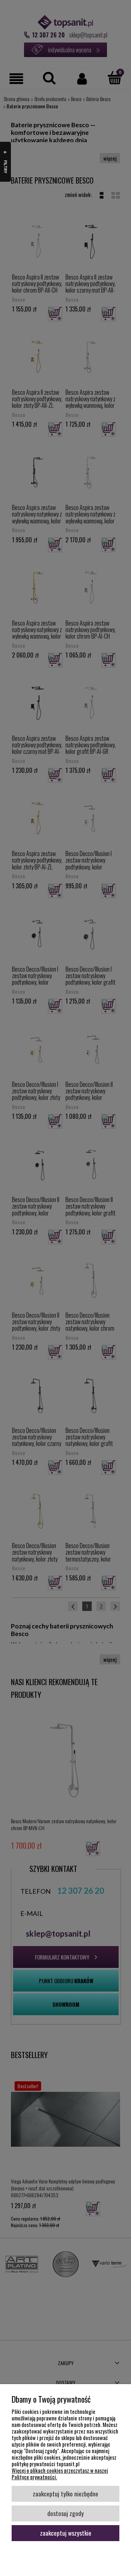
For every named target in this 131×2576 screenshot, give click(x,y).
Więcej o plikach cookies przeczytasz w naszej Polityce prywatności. (60, 2473)
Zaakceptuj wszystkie (66, 2533)
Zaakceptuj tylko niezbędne (65, 2493)
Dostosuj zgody (65, 2513)
